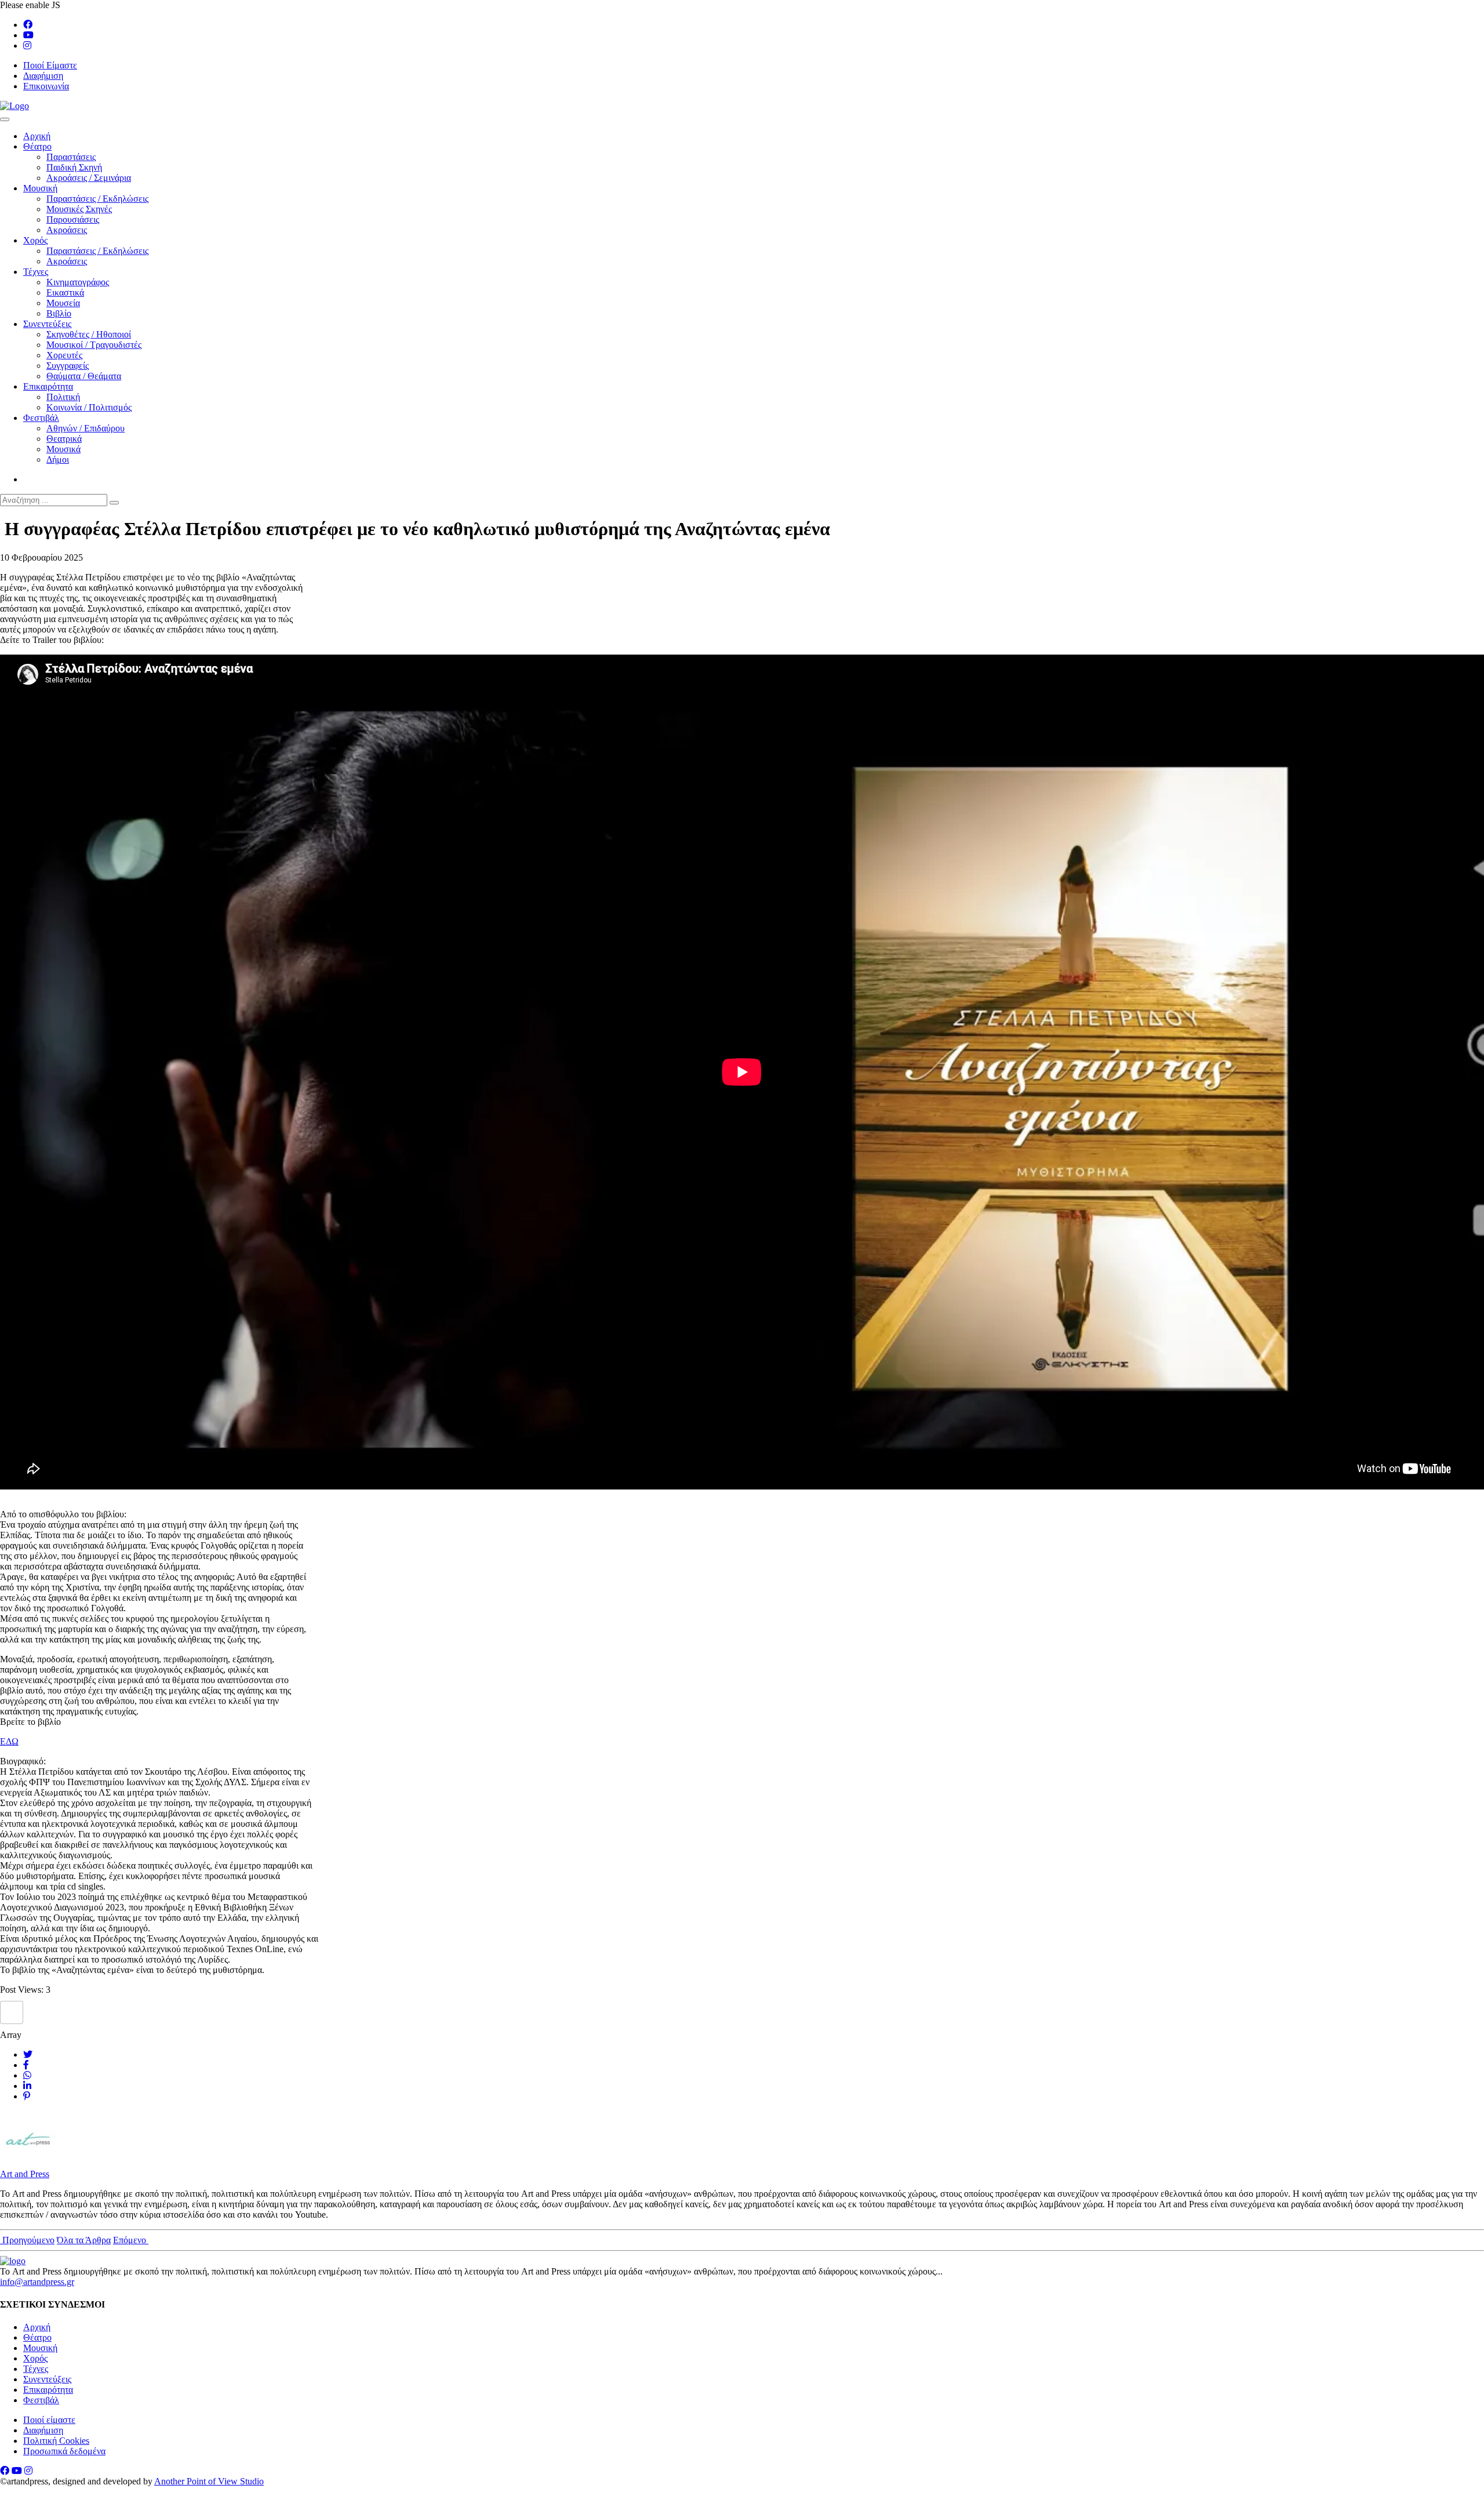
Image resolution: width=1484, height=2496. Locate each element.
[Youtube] (28, 35)
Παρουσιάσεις (73, 219)
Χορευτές (64, 355)
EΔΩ (9, 1741)
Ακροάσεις (67, 230)
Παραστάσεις (71, 157)
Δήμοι (58, 459)
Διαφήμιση (43, 76)
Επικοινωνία (46, 86)
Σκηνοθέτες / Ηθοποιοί (89, 334)
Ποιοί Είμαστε (50, 65)
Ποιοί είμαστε (49, 2420)
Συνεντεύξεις (47, 324)
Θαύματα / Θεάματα (84, 376)
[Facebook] (28, 25)
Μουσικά (63, 449)
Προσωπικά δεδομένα (64, 2451)
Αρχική (37, 136)
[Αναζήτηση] (114, 503)
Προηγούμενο (27, 2240)
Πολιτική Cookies (56, 2441)
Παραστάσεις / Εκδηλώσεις (97, 199)
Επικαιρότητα (48, 386)
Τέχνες (36, 272)
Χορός (35, 240)
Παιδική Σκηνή (74, 167)
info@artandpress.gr (37, 2282)
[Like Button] (12, 2012)
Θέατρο (37, 146)
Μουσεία (63, 303)
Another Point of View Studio (209, 2481)
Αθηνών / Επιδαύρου (86, 428)
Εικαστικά (65, 293)
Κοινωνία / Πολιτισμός (89, 407)
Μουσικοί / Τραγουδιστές (94, 345)
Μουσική (40, 188)
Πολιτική (63, 397)
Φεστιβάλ (41, 418)
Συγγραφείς (68, 366)
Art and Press (25, 2174)
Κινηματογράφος (78, 282)
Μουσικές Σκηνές (79, 209)
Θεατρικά (64, 439)
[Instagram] (27, 46)
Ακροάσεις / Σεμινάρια (89, 178)
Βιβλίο (59, 313)
